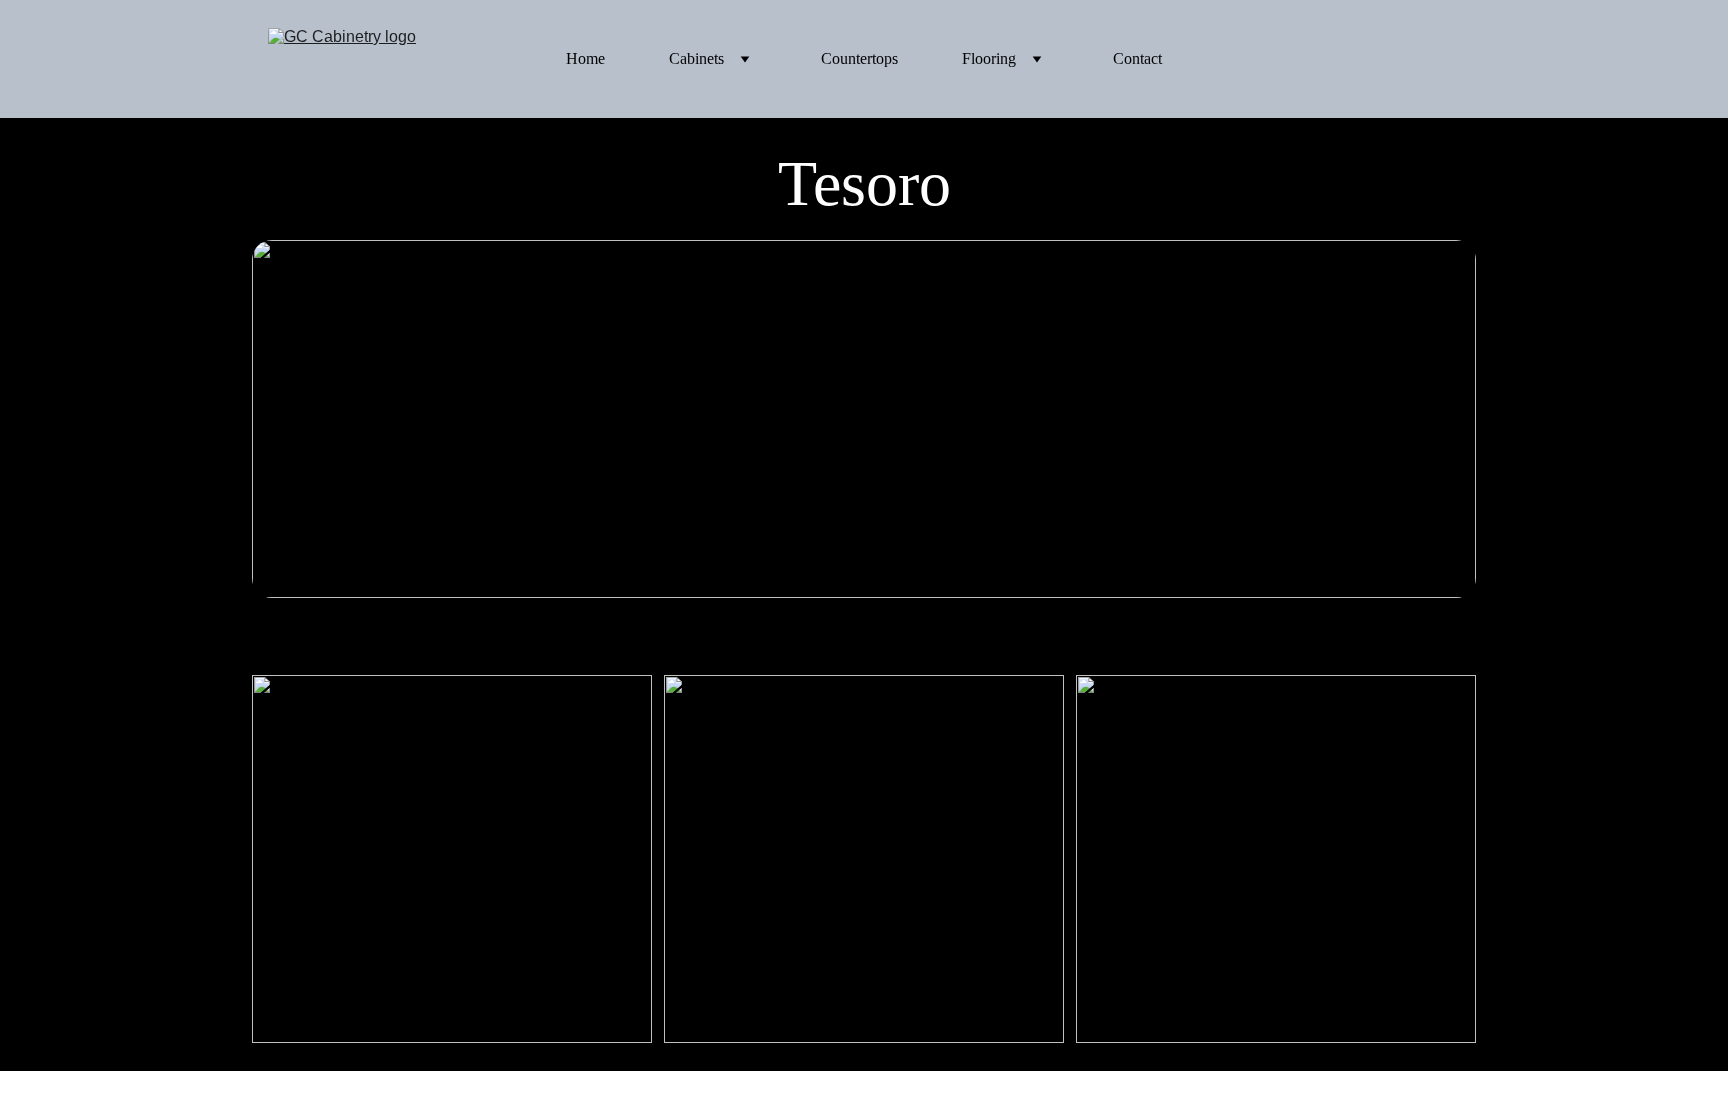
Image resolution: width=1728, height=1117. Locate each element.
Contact (1137, 58)
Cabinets (696, 58)
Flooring (989, 58)
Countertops (859, 58)
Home (585, 58)
